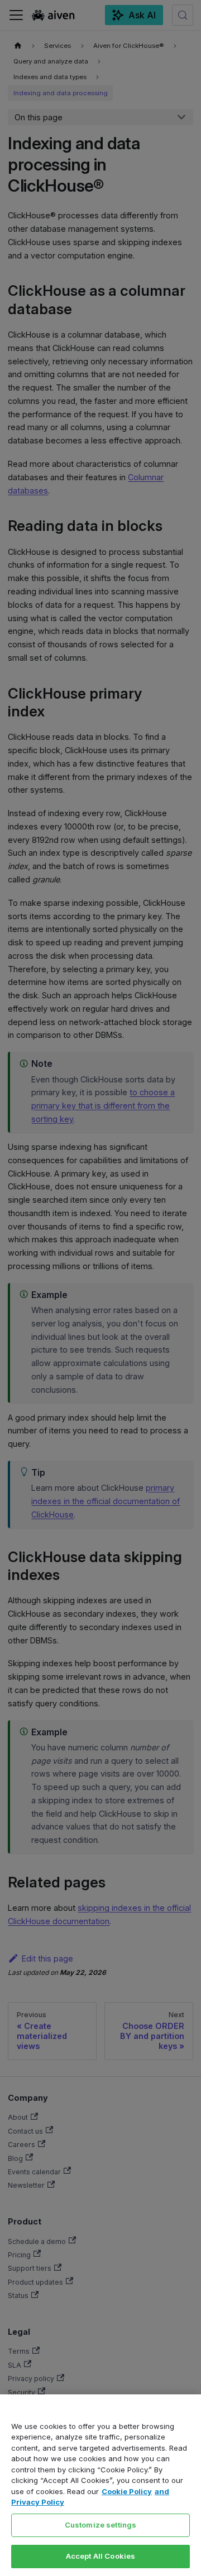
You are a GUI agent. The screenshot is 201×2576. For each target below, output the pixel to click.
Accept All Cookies (100, 2556)
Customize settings (100, 2525)
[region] (100, 2485)
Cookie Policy (127, 2491)
